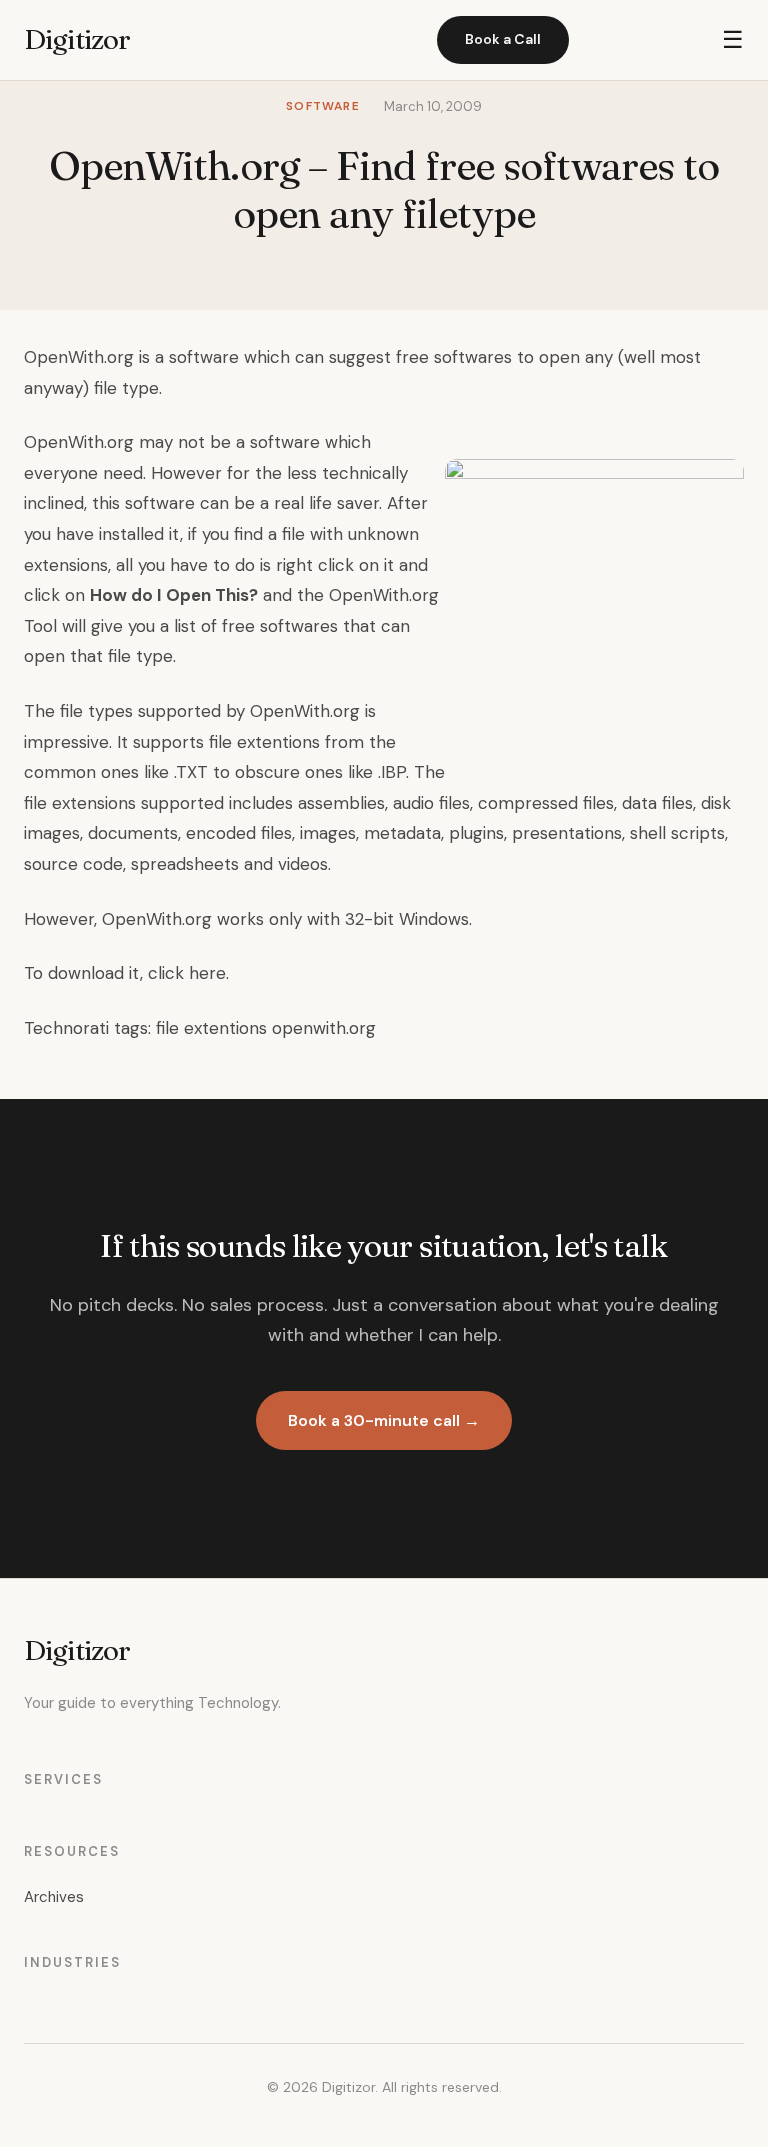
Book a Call (503, 39)
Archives (54, 1897)
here (207, 973)
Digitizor (77, 39)
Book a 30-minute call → (384, 1420)
